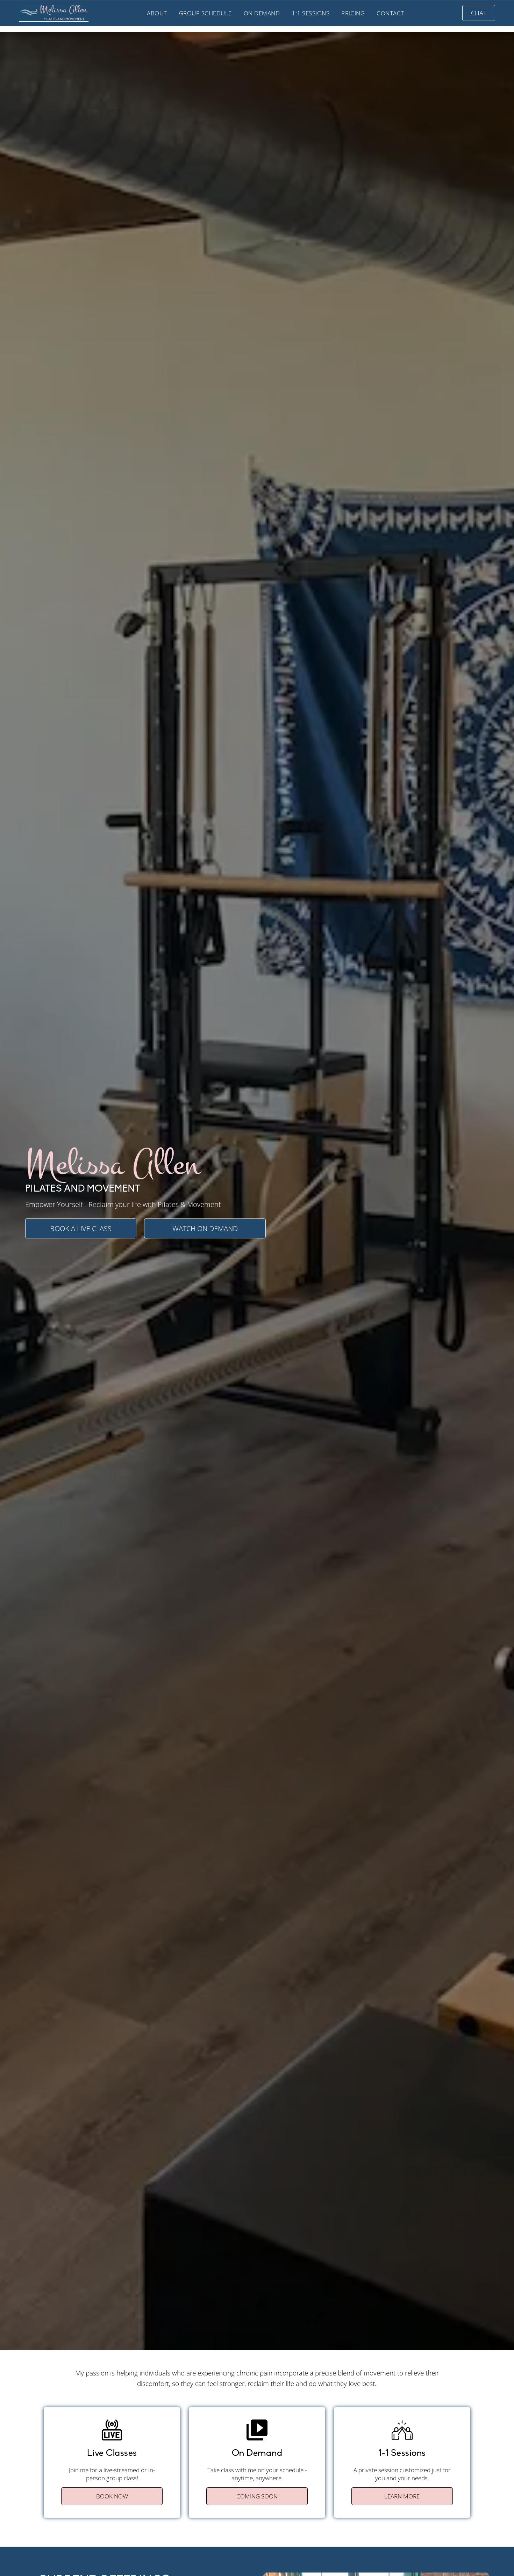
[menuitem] (157, 13)
